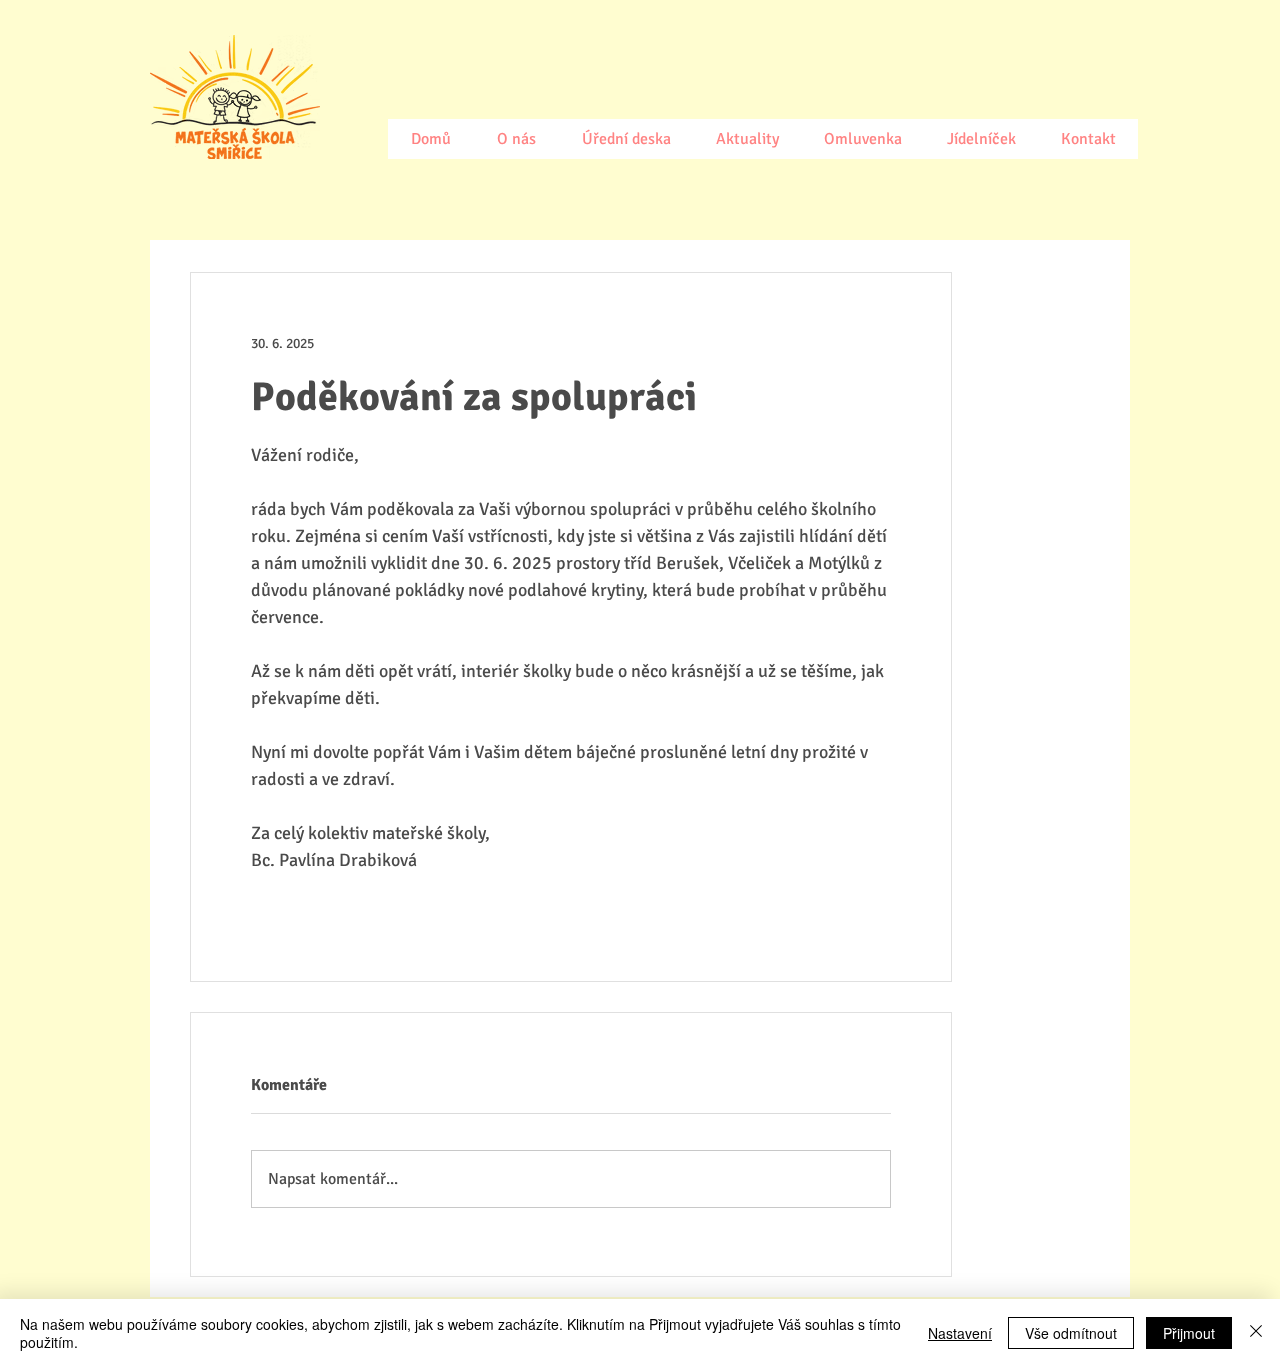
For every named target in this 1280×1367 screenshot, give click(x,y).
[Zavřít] (1256, 1333)
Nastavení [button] (960, 1333)
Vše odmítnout (1071, 1333)
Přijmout (1189, 1333)
